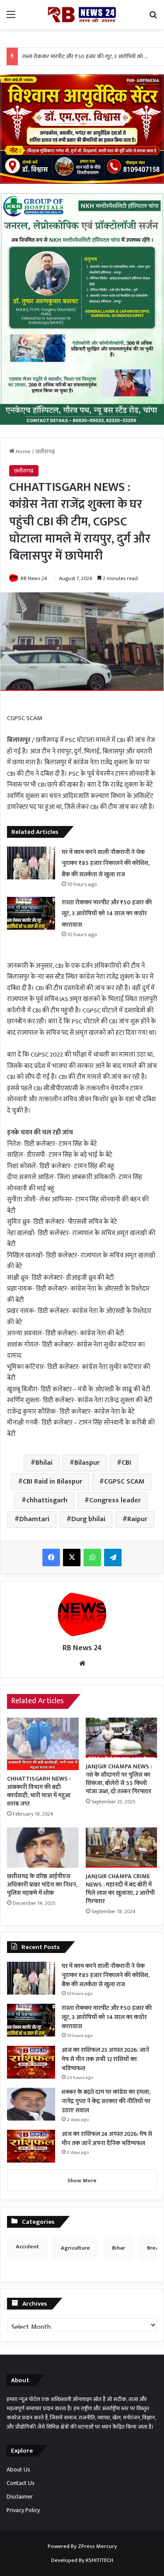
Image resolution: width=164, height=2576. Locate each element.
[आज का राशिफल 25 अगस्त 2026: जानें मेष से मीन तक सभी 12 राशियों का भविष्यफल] (31, 2062)
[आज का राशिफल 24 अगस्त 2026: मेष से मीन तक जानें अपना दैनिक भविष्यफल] (31, 2146)
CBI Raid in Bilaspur (52, 1482)
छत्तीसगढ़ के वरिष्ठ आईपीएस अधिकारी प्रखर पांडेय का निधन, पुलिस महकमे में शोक (42, 1885)
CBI (126, 1463)
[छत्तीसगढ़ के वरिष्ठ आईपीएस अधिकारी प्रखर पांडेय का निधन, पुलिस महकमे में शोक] (43, 1848)
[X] (72, 1557)
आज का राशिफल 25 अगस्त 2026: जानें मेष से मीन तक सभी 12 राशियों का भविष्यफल (105, 2059)
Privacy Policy (23, 2510)
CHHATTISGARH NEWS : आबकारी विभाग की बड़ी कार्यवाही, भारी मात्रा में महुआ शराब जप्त (39, 1791)
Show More (82, 2180)
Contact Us (21, 2483)
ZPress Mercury (97, 2546)
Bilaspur (87, 1463)
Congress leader (115, 1500)
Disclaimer (20, 2497)
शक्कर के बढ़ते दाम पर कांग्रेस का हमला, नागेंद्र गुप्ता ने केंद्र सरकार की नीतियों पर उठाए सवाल (106, 2101)
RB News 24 (34, 578)
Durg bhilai (88, 1519)
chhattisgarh (47, 1500)
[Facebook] (51, 1557)
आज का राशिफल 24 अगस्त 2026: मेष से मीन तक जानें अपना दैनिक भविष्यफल (107, 2138)
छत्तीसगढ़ (45, 451)
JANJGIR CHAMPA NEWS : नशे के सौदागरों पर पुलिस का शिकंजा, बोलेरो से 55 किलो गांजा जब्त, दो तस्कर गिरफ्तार (119, 1779)
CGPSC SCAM (124, 1482)
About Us (18, 2470)
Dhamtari (34, 1519)
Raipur (137, 1519)
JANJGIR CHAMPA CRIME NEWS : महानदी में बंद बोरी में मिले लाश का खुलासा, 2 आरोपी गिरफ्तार (120, 1889)
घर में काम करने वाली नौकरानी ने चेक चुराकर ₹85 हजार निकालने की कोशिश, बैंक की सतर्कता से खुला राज (106, 863)
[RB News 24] (82, 15)
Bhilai (44, 1463)
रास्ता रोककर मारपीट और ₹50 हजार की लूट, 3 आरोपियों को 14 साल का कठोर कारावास (107, 913)
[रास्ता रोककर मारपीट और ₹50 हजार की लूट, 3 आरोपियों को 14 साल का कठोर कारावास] (31, 913)
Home (23, 451)
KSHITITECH (99, 2560)
